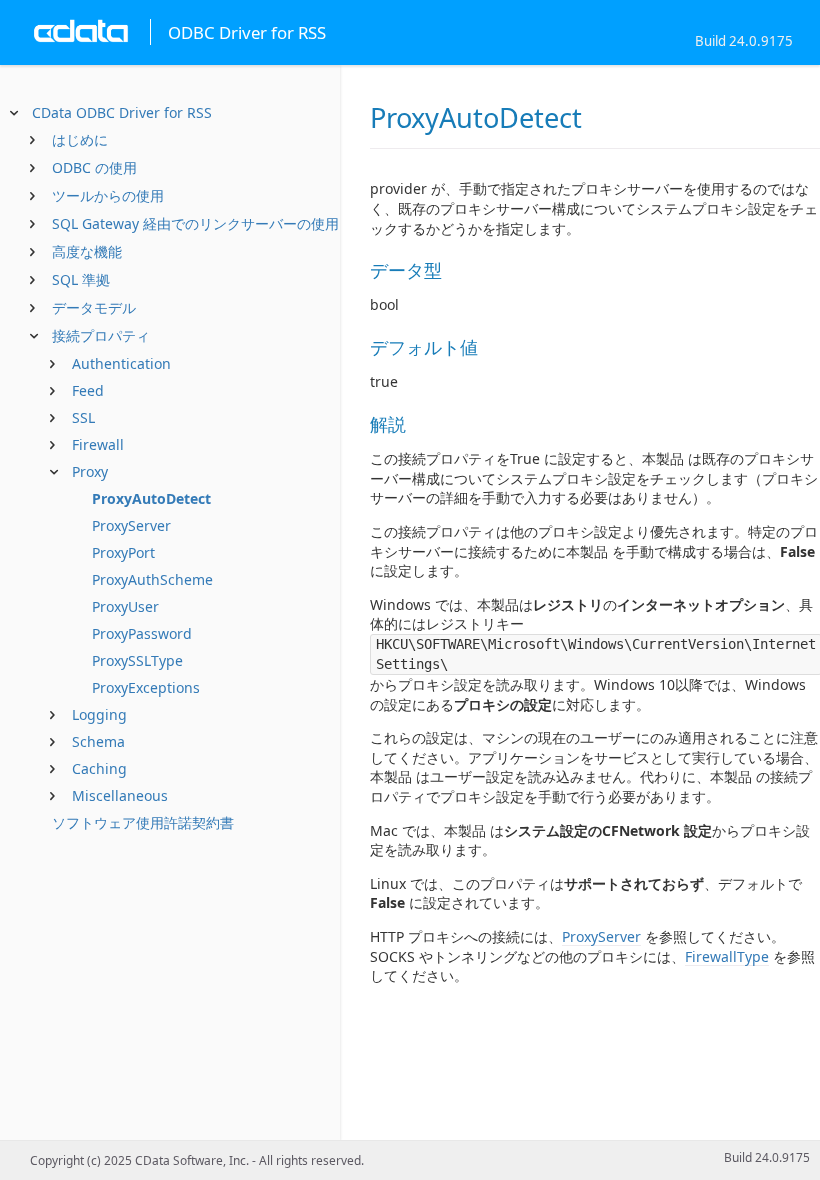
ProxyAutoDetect (151, 498)
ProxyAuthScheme (152, 579)
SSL (83, 417)
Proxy (90, 471)
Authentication (121, 363)
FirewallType (727, 956)
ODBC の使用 (94, 167)
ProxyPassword (142, 633)
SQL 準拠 (81, 279)
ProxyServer (131, 525)
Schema (98, 741)
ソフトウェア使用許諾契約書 (143, 822)
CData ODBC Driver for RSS (122, 112)
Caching (99, 768)
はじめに (80, 139)
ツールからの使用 (108, 195)
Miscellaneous (120, 795)
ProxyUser (125, 606)
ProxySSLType (137, 660)
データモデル (94, 307)
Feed (88, 390)
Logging (99, 714)
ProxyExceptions (146, 687)
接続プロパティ (101, 335)
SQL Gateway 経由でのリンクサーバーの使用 (195, 223)
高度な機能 (87, 251)
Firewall (98, 444)
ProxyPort (123, 552)
